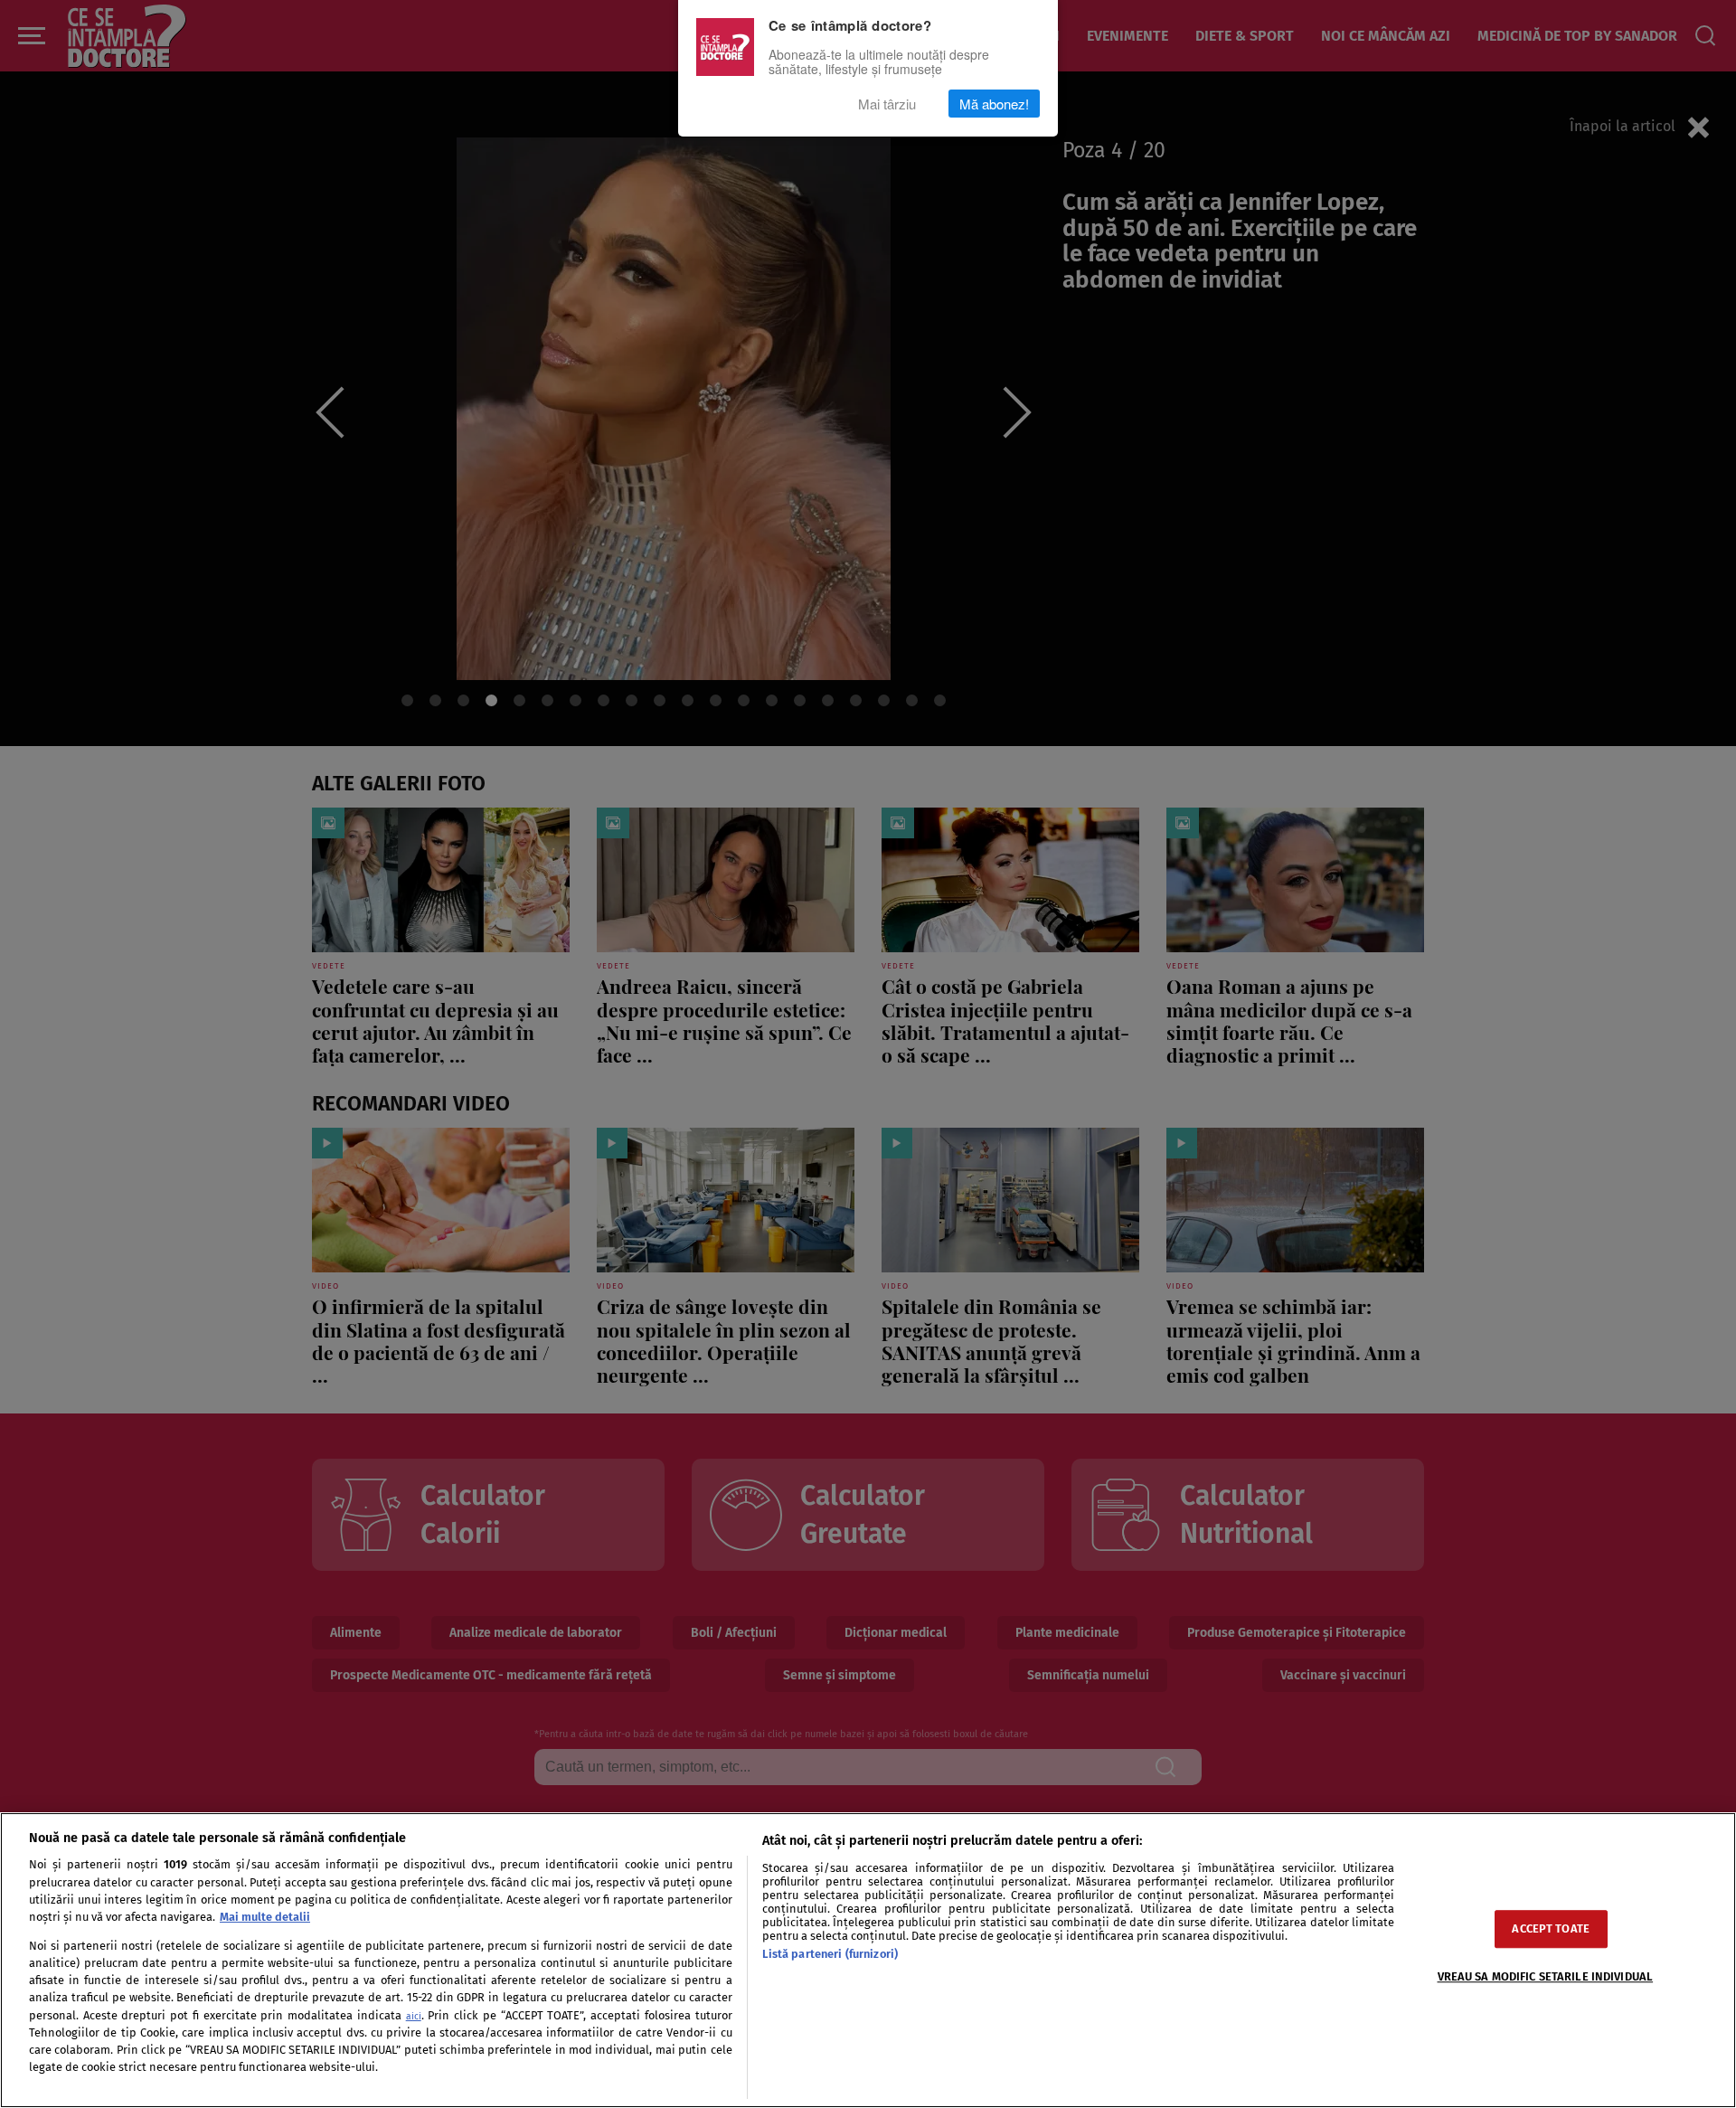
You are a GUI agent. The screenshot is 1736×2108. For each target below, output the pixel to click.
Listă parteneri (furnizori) (830, 1954)
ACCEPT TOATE (1551, 1929)
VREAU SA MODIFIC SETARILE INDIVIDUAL (1546, 1977)
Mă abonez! (994, 104)
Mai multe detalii (265, 1917)
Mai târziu (887, 104)
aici (414, 2016)
